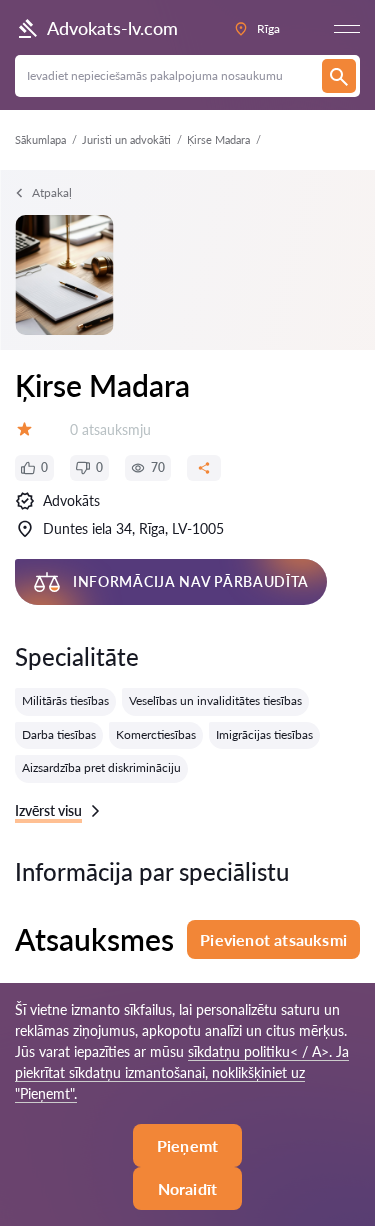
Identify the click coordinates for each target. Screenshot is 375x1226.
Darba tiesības (59, 734)
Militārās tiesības (65, 700)
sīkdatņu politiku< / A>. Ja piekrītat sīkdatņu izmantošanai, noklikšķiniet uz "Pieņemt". (182, 1072)
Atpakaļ (52, 192)
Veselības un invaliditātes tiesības (215, 700)
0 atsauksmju (110, 429)
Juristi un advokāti (126, 139)
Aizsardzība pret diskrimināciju (101, 767)
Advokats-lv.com (112, 28)
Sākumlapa (40, 139)
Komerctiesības (156, 734)
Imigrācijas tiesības (264, 734)
